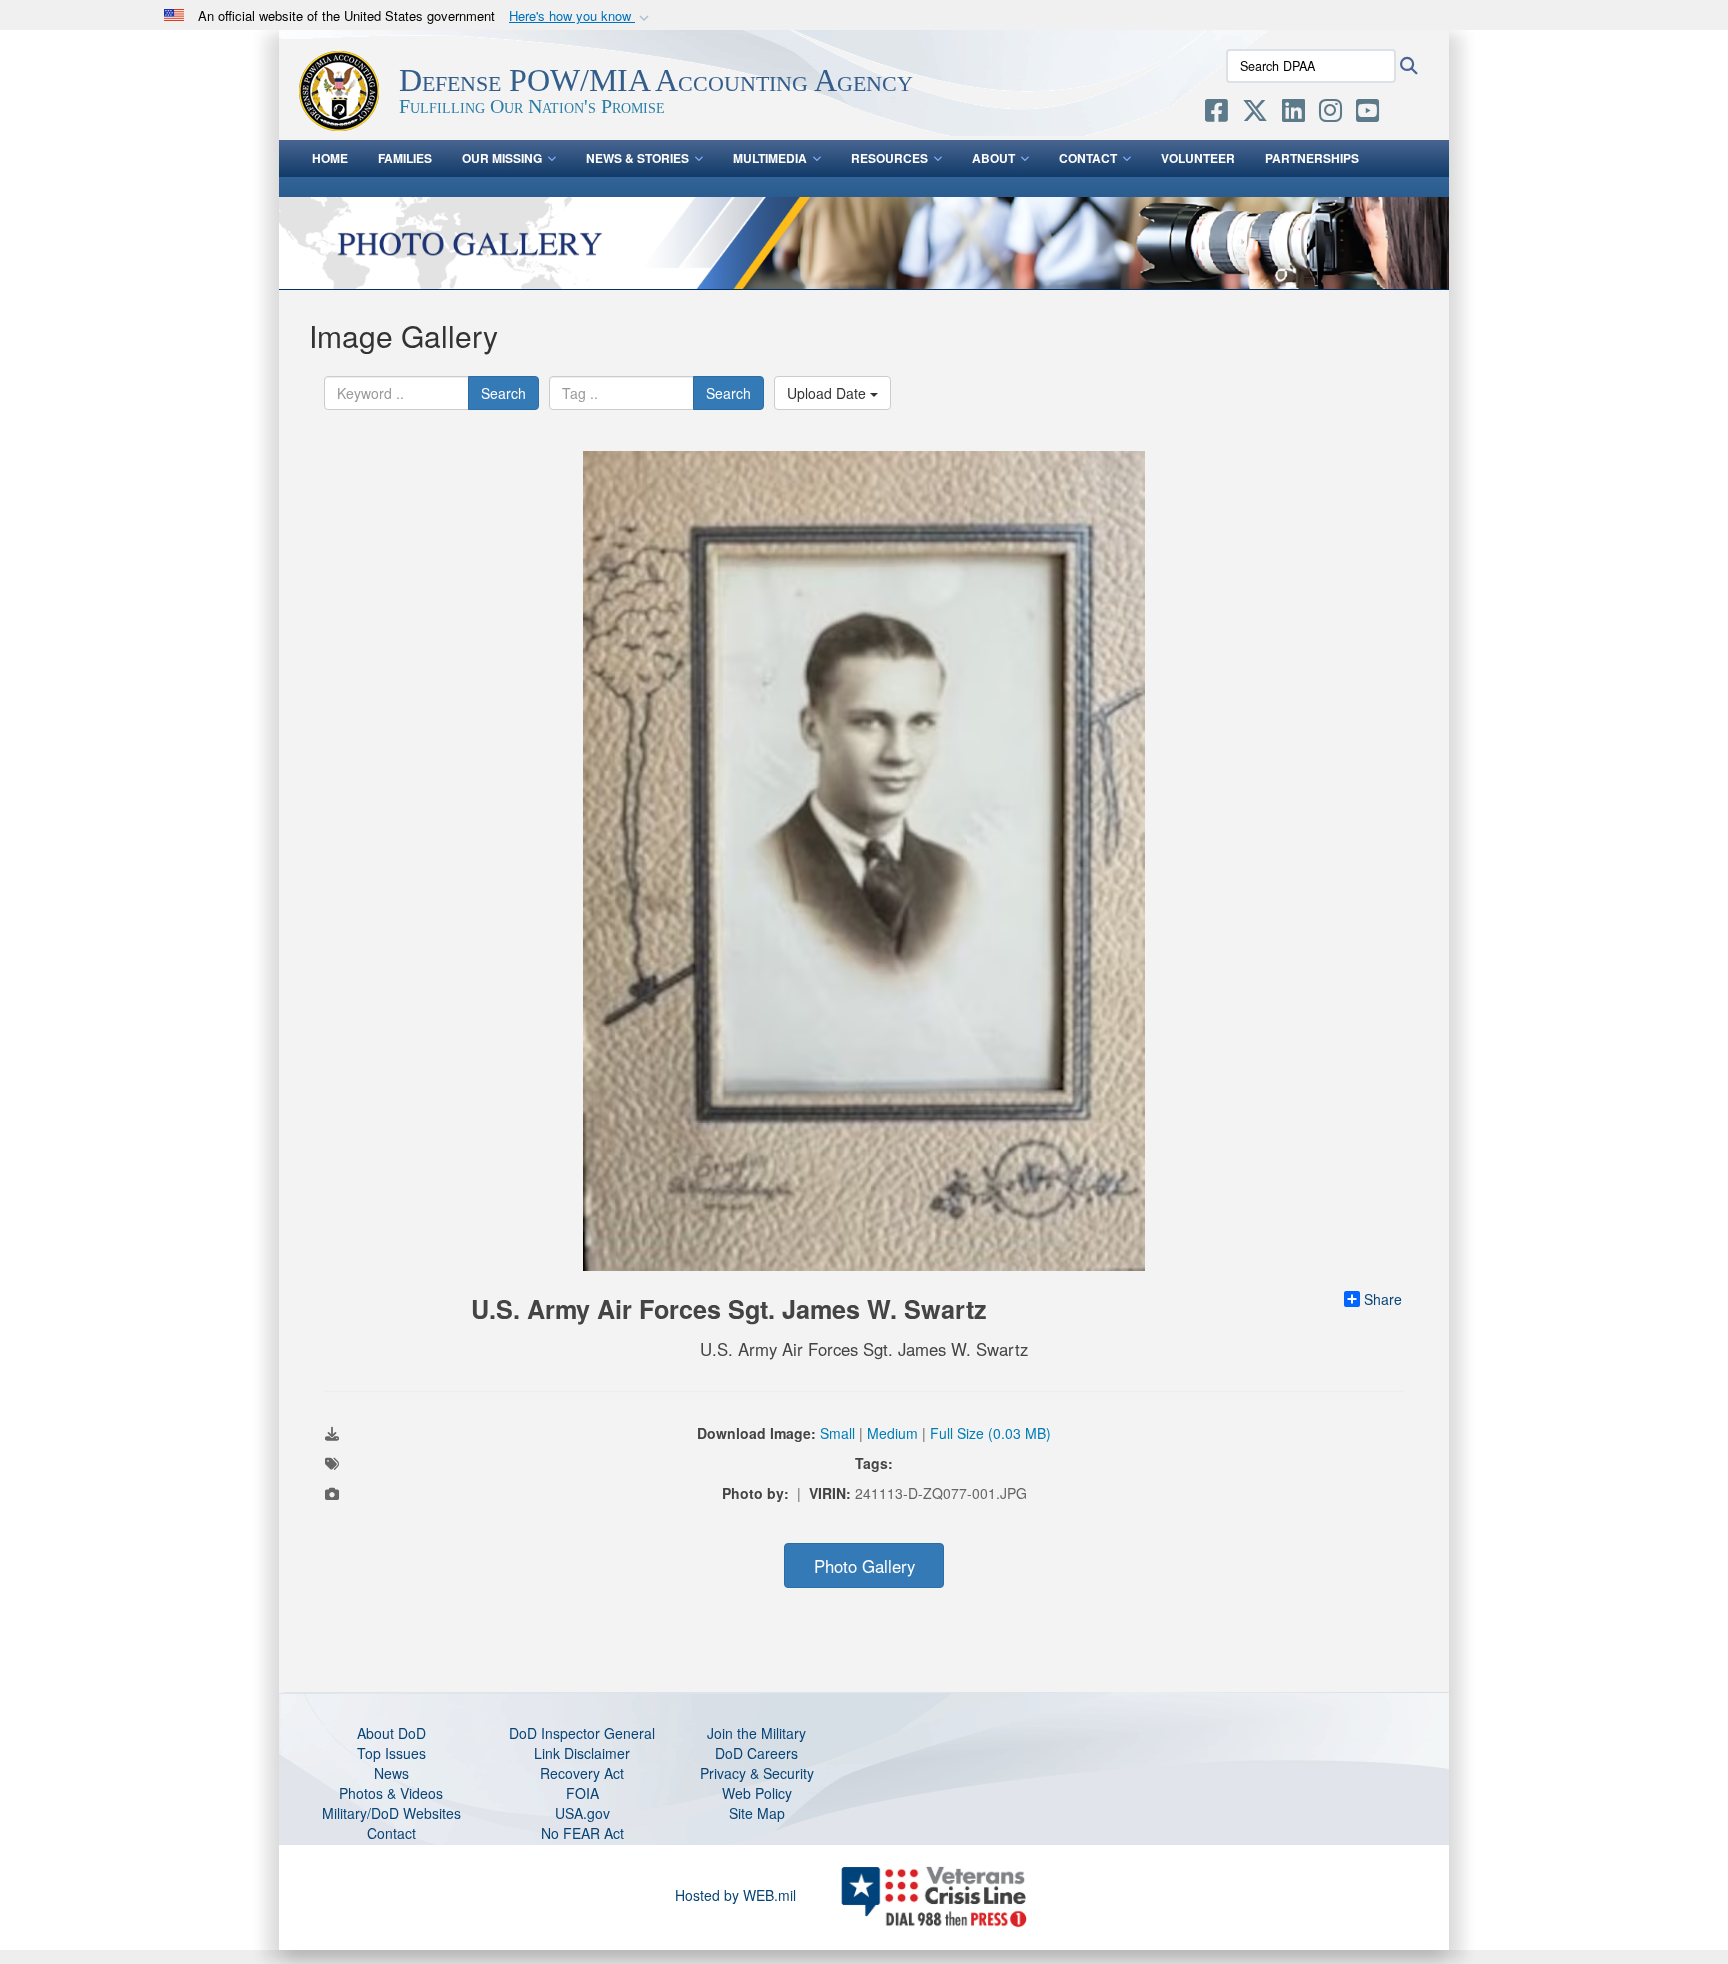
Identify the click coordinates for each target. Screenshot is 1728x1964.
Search (503, 393)
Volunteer (1198, 158)
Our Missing (502, 158)
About (993, 158)
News (391, 1773)
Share (1383, 1299)
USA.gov (582, 1813)
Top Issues (391, 1753)
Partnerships (1312, 158)
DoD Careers (756, 1753)
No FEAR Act (582, 1833)
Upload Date (828, 393)
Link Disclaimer (582, 1753)
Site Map (757, 1813)
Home (330, 158)
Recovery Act (582, 1773)
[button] (581, 16)
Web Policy (757, 1793)
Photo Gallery (864, 1566)
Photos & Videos (391, 1793)
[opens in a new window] (1216, 114)
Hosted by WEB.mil (735, 1895)
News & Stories (637, 158)
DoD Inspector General (582, 1733)
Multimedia (770, 158)
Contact (1088, 158)
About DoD (391, 1733)
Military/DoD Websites (391, 1813)
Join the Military (756, 1733)
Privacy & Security (757, 1773)
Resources (889, 158)
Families (405, 158)
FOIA (582, 1793)
